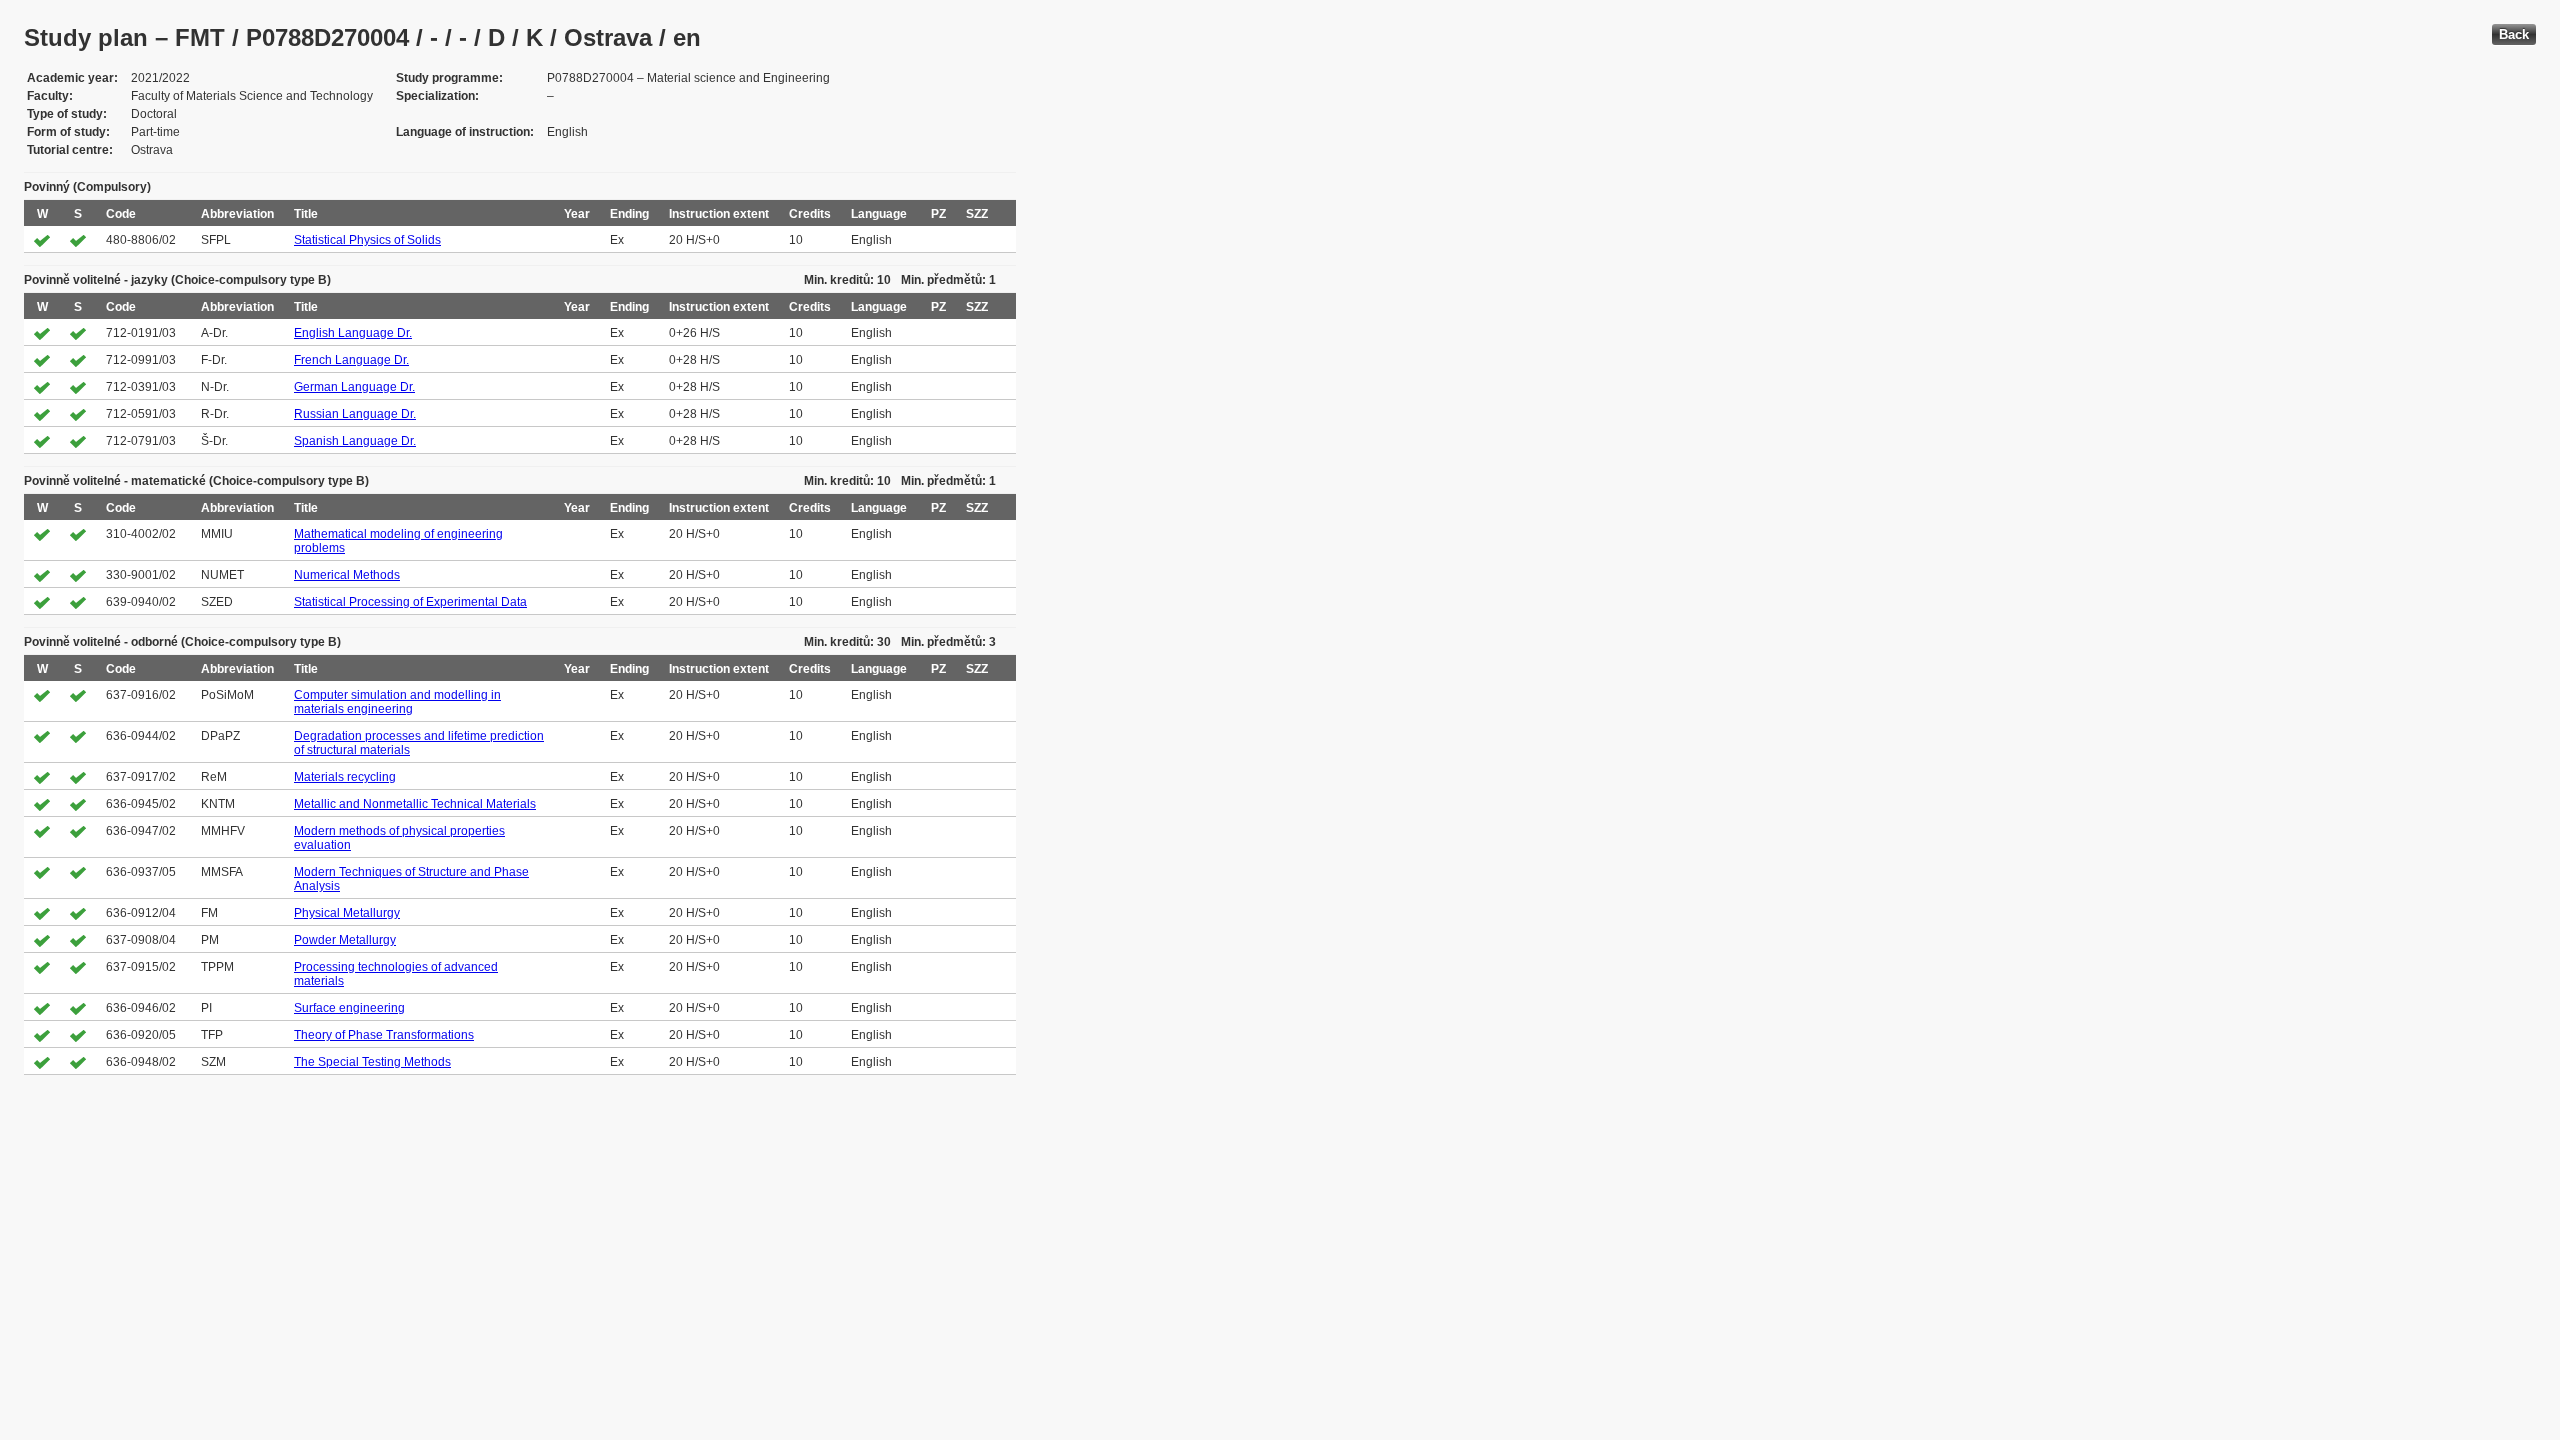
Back (2514, 34)
